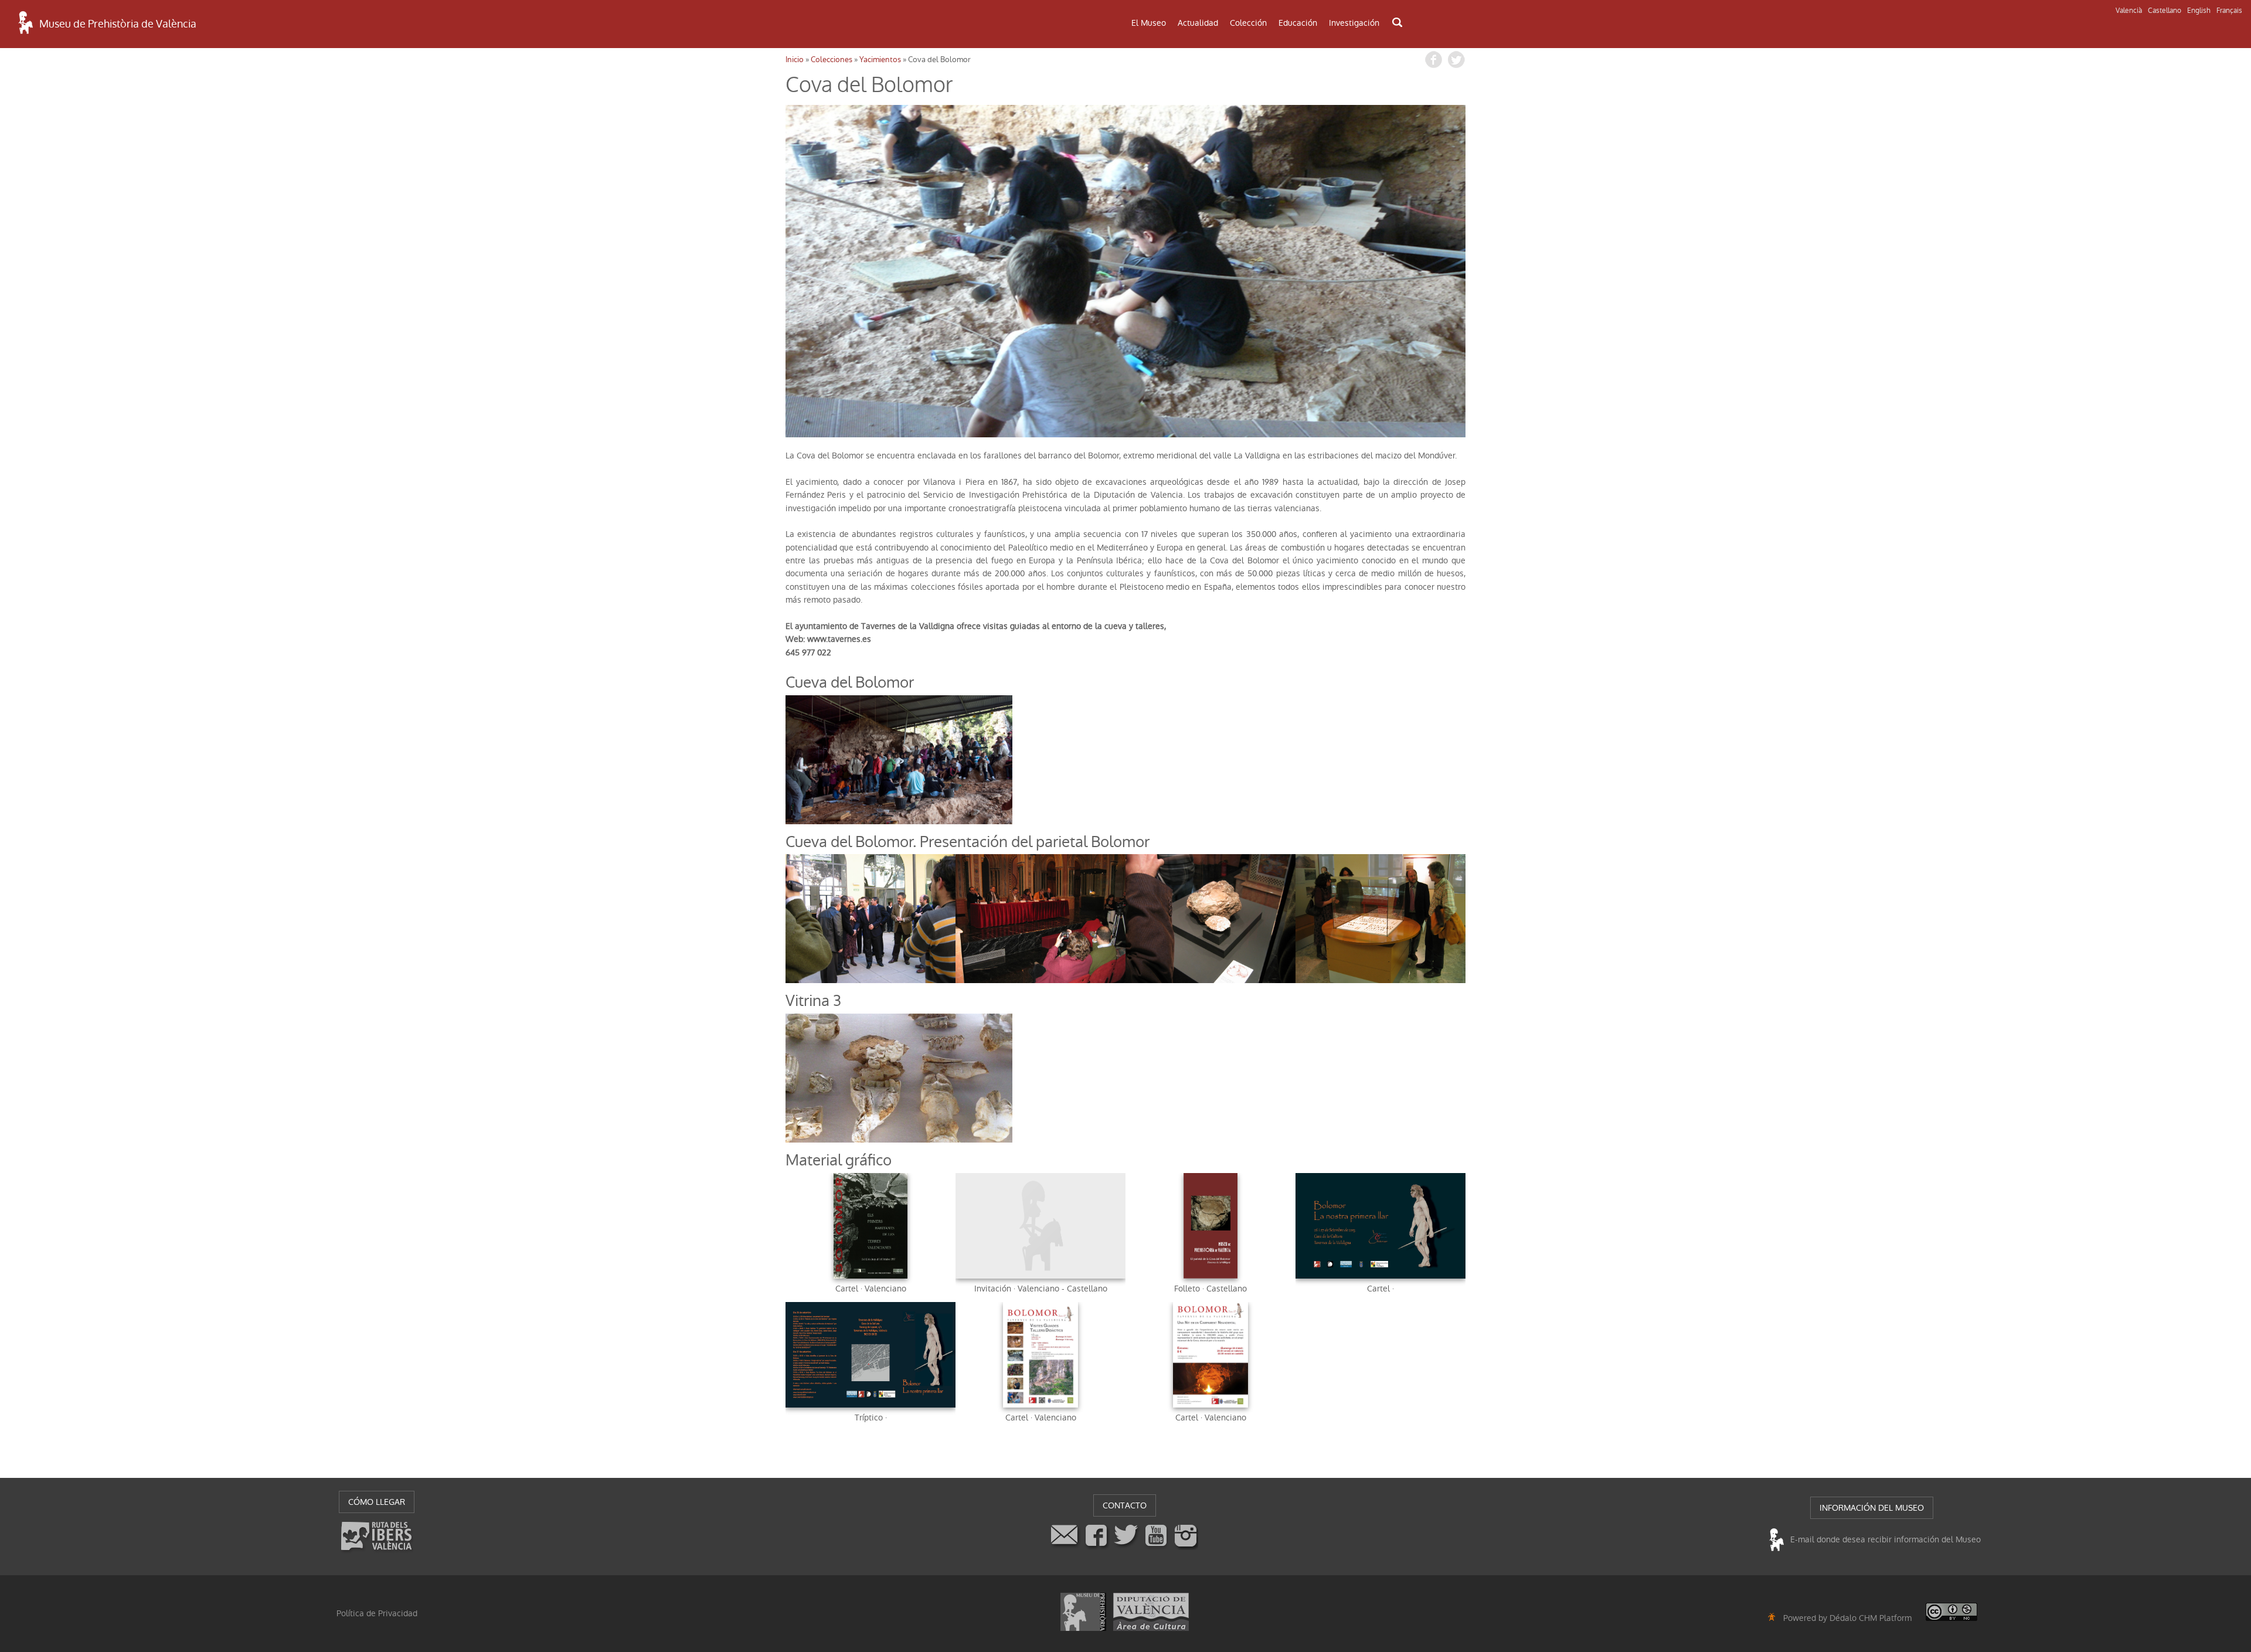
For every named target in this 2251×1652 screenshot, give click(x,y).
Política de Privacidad (377, 1613)
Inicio (795, 60)
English (2199, 11)
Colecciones (832, 60)
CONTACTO (1125, 1505)
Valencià (2129, 11)
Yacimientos (880, 60)
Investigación (1354, 23)
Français (2229, 11)
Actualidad (1198, 23)
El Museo (1149, 23)
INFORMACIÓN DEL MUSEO (1872, 1508)
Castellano (2165, 11)
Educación (1298, 23)
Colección (1248, 23)
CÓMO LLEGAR (377, 1502)
